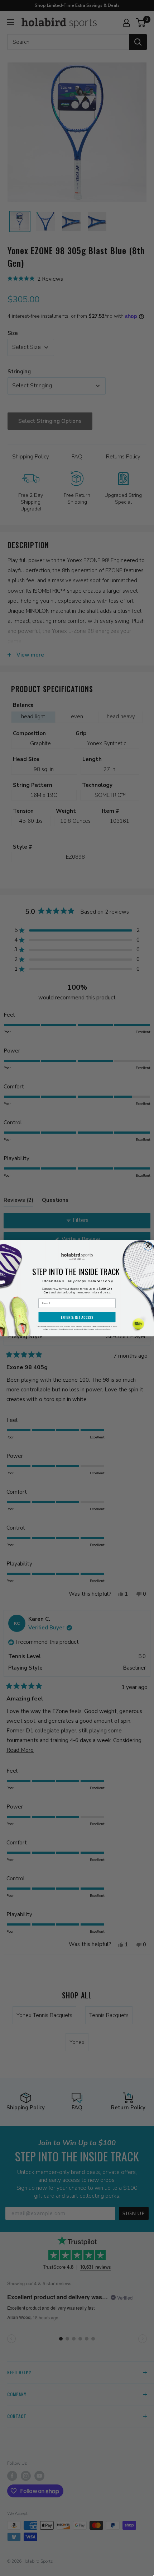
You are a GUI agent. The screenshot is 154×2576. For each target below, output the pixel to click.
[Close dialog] (148, 1246)
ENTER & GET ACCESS (77, 1317)
